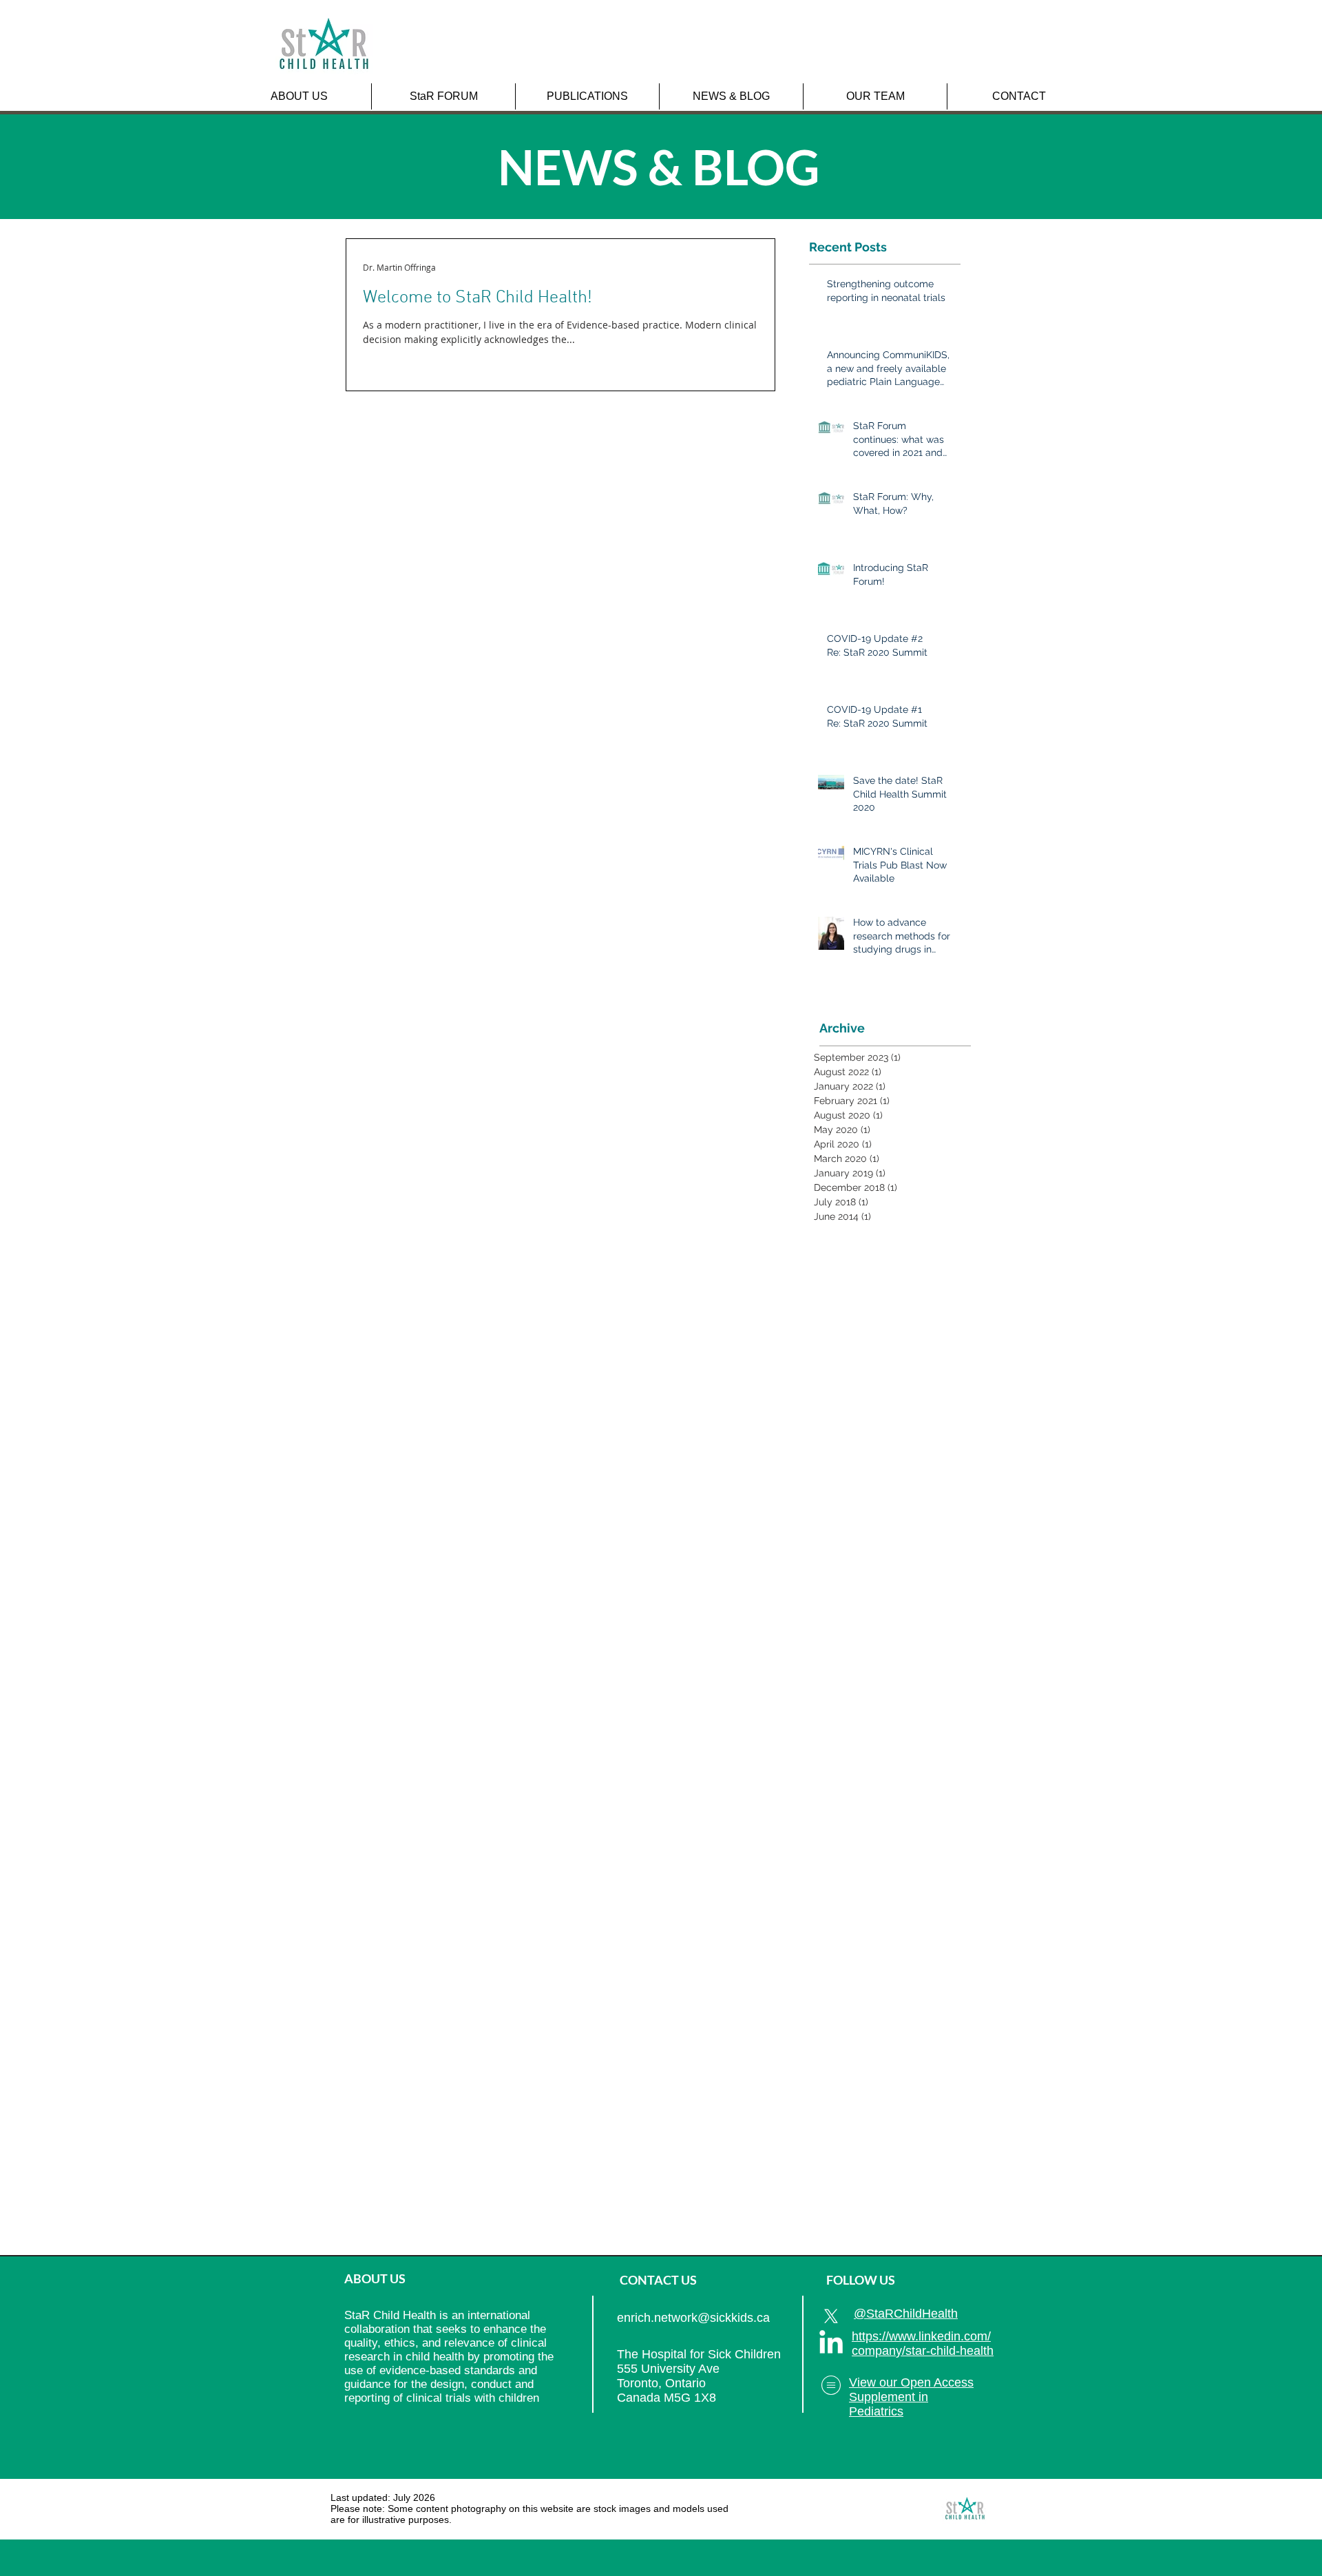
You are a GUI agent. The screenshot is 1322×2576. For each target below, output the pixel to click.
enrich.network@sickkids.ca (693, 2318)
